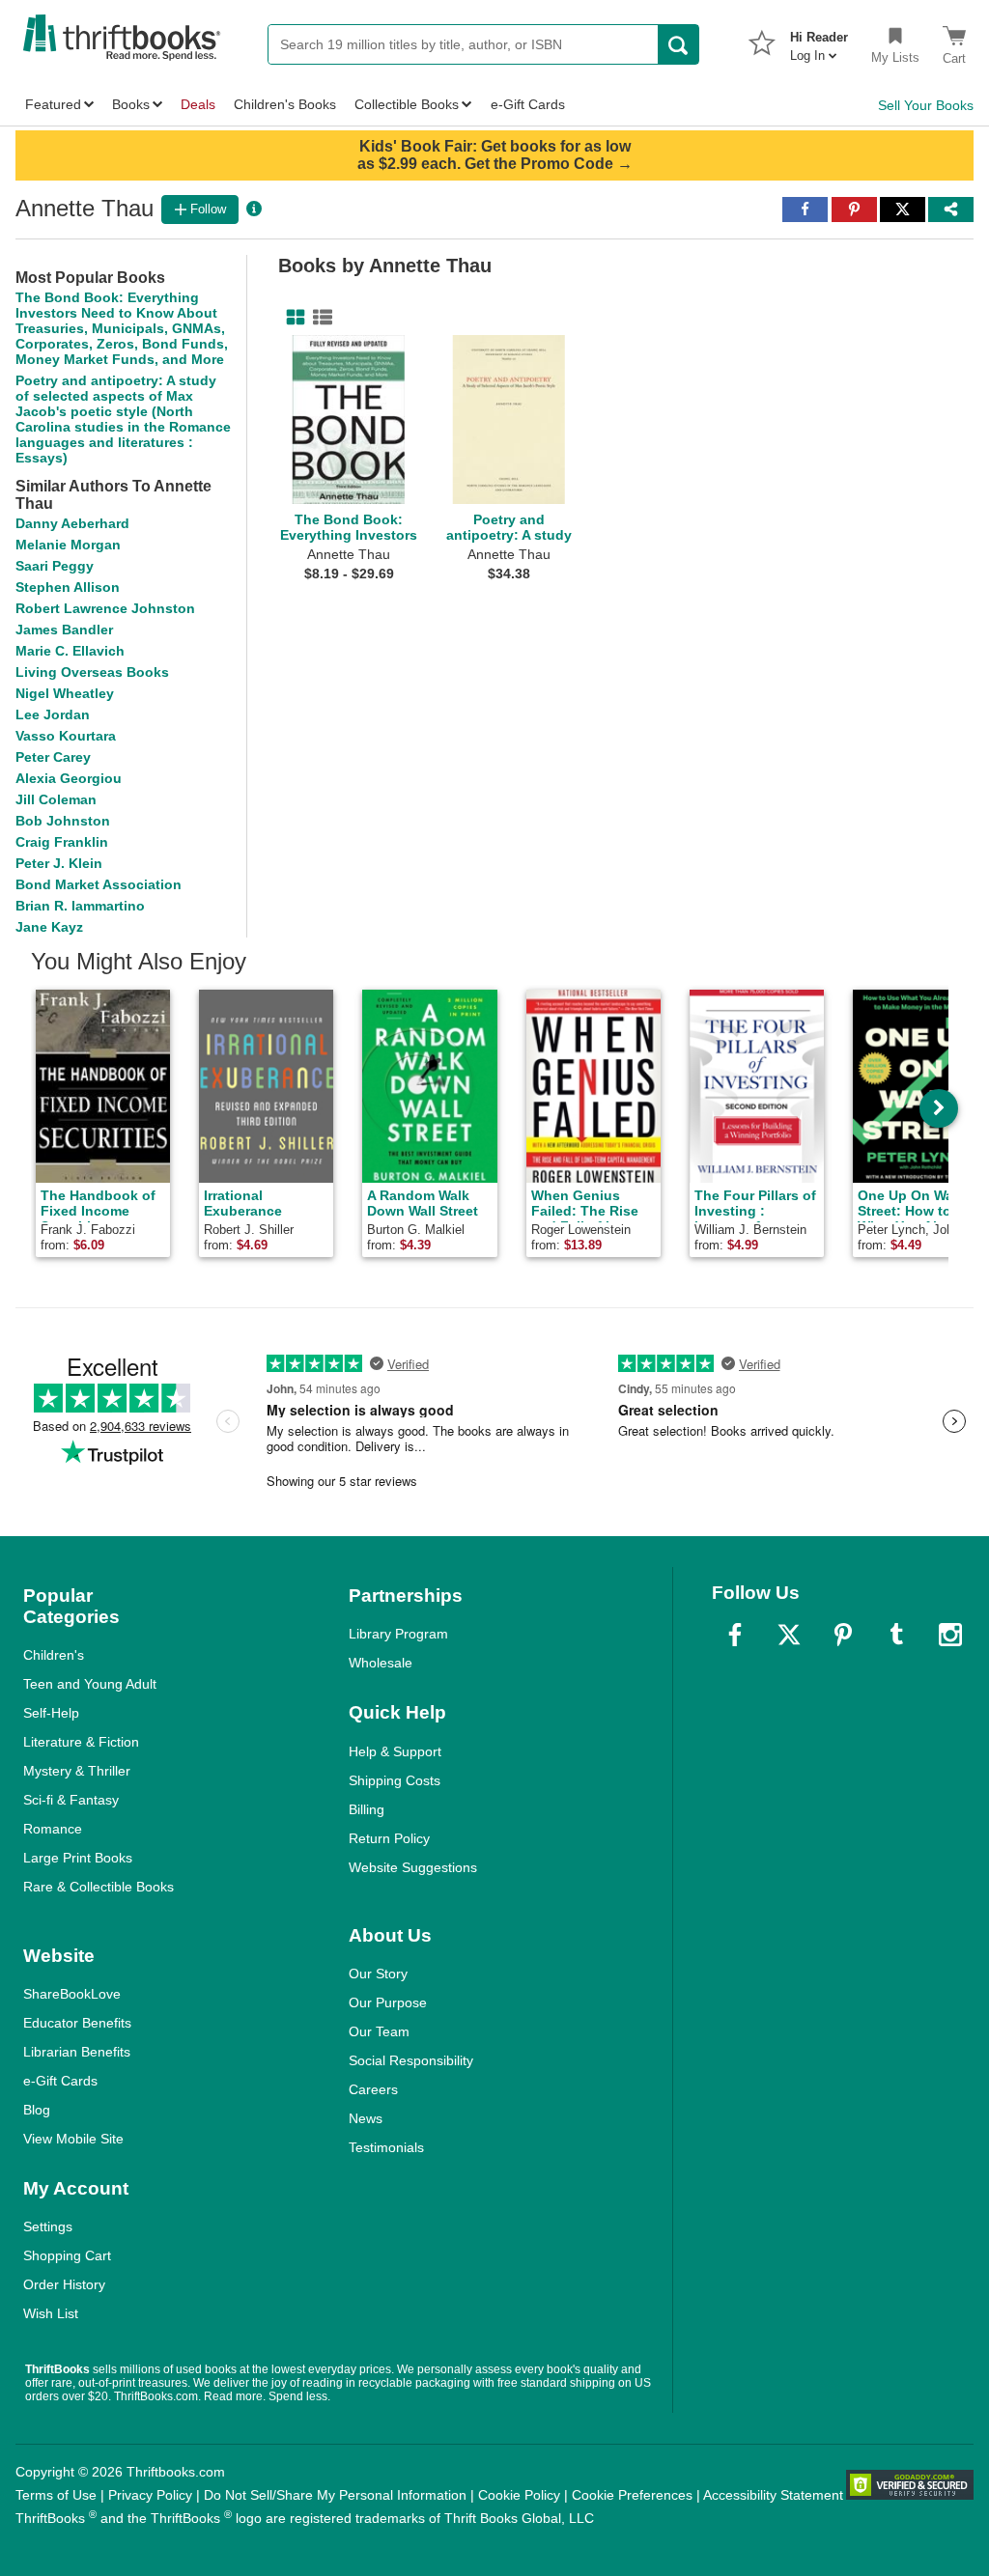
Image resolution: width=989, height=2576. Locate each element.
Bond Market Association (99, 884)
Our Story (378, 1974)
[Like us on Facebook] (735, 1635)
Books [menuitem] (131, 104)
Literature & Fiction (81, 1742)
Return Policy (389, 1838)
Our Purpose (388, 2002)
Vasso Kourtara (66, 736)
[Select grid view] (292, 318)
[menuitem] (819, 41)
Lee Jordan (53, 714)
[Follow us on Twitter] (789, 1635)
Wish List (51, 2313)
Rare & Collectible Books (99, 1887)
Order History (64, 2284)
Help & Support (395, 1751)
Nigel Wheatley (65, 693)
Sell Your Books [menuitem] (926, 105)
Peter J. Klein (59, 863)
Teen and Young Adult (90, 1684)
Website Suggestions (413, 1867)
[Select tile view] (319, 318)
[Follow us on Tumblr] (896, 1635)
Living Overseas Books (92, 672)
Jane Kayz (49, 927)
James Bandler (64, 630)
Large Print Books (78, 1858)
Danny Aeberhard (72, 523)
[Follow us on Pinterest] (843, 1635)
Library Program (398, 1634)
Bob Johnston (63, 821)
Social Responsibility (411, 2060)
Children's (54, 1655)
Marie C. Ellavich (70, 651)
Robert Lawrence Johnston (105, 608)
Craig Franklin (62, 842)
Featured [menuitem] (53, 104)
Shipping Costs (395, 1780)
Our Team (379, 2031)
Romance (53, 1829)
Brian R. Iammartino (80, 906)
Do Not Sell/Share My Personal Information (335, 2495)
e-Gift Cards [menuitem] (528, 104)
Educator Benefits (77, 2023)
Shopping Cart (67, 2255)
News (366, 2118)
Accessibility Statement (773, 2495)
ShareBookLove (72, 1994)
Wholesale (381, 1663)
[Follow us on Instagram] (950, 1635)
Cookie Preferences (632, 2495)
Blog (37, 2110)
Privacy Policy (150, 2495)
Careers (373, 2089)
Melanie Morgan (68, 545)
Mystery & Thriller (77, 1771)
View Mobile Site (73, 2139)
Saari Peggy (55, 566)
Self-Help (51, 1713)
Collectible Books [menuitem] (407, 104)
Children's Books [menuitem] (285, 104)
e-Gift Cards (60, 2081)
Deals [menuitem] (198, 104)
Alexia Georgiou (69, 778)
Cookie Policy (519, 2495)
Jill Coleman (56, 799)
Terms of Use (56, 2495)
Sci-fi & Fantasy (71, 1800)
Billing (367, 1809)
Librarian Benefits (77, 2052)
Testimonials (386, 2147)
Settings (48, 2226)
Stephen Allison (68, 587)
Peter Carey (53, 757)
